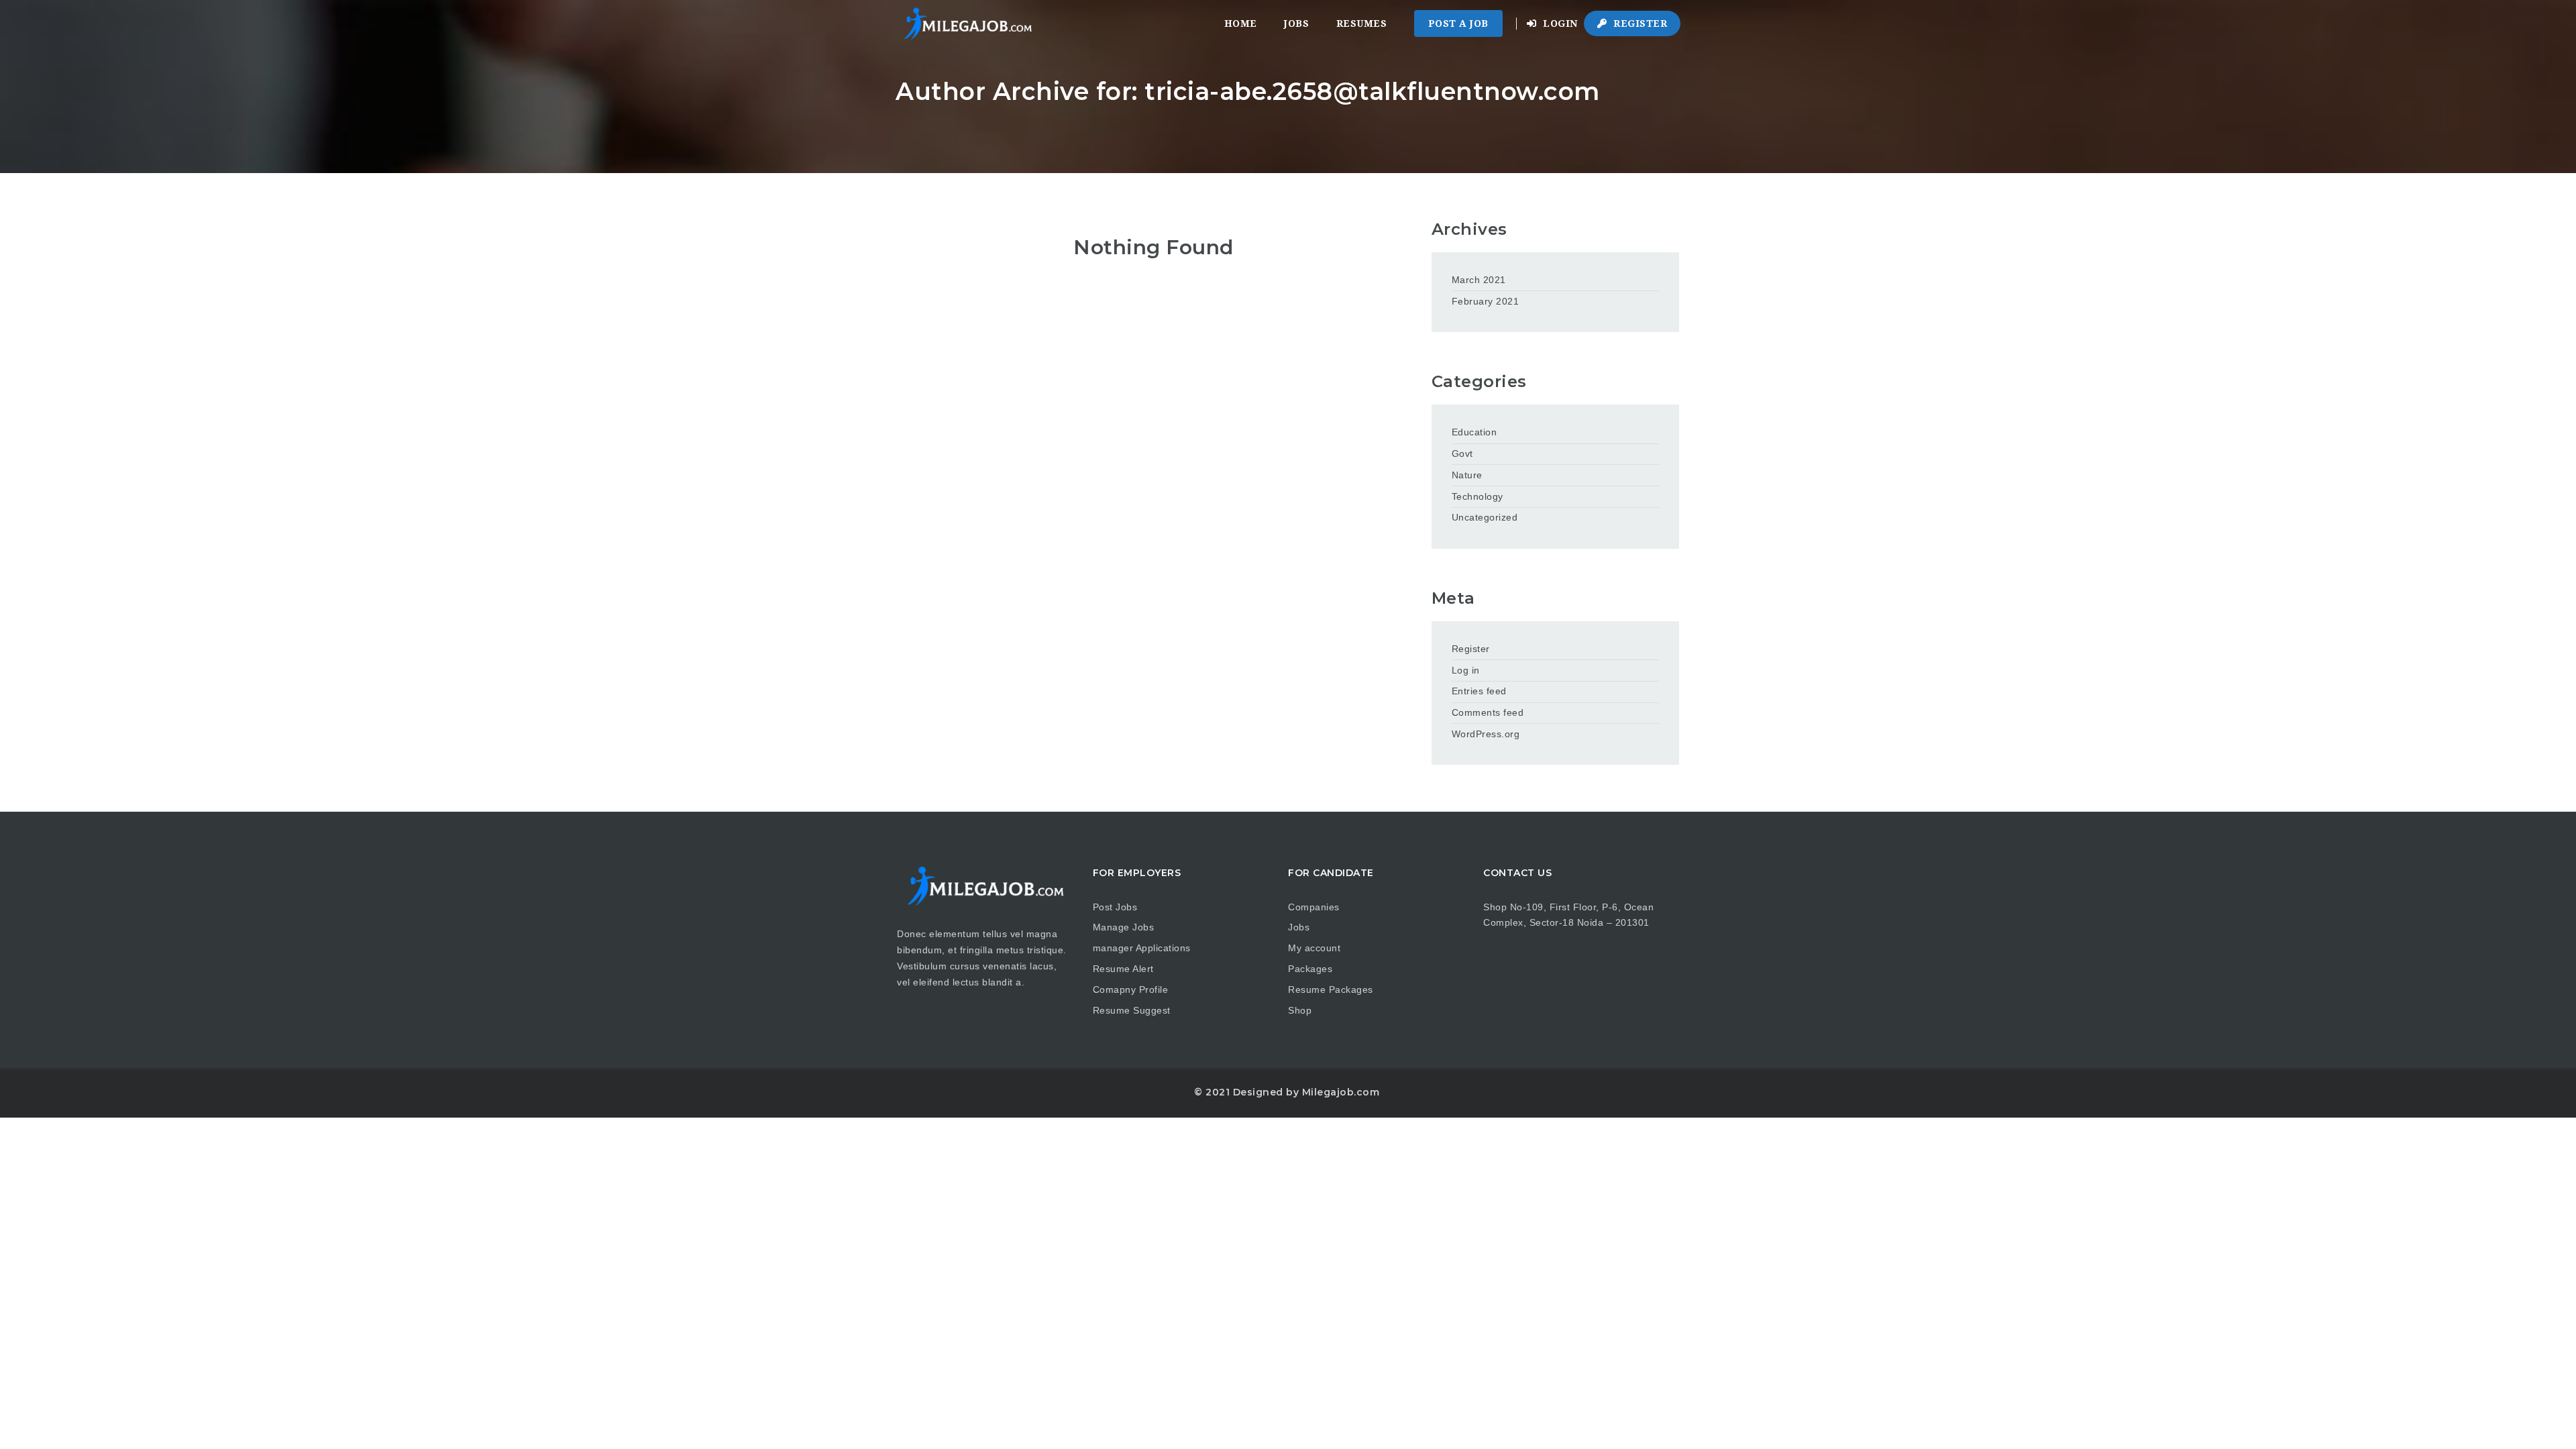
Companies (1314, 907)
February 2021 (1486, 301)
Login (1559, 23)
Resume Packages (1331, 989)
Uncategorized (1485, 517)
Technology (1478, 496)
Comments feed (1488, 712)
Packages (1310, 969)
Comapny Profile (1131, 989)
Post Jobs (1115, 907)
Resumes (1362, 23)
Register (1639, 23)
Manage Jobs (1124, 927)
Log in (1466, 670)
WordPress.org (1486, 734)
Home (1241, 23)
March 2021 (1479, 280)
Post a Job (1458, 23)
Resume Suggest (1132, 1010)
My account (1314, 948)
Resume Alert (1123, 969)
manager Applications (1142, 948)
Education (1474, 432)
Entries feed (1479, 691)
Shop (1300, 1010)
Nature (1467, 475)
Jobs (1296, 23)
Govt (1462, 453)
